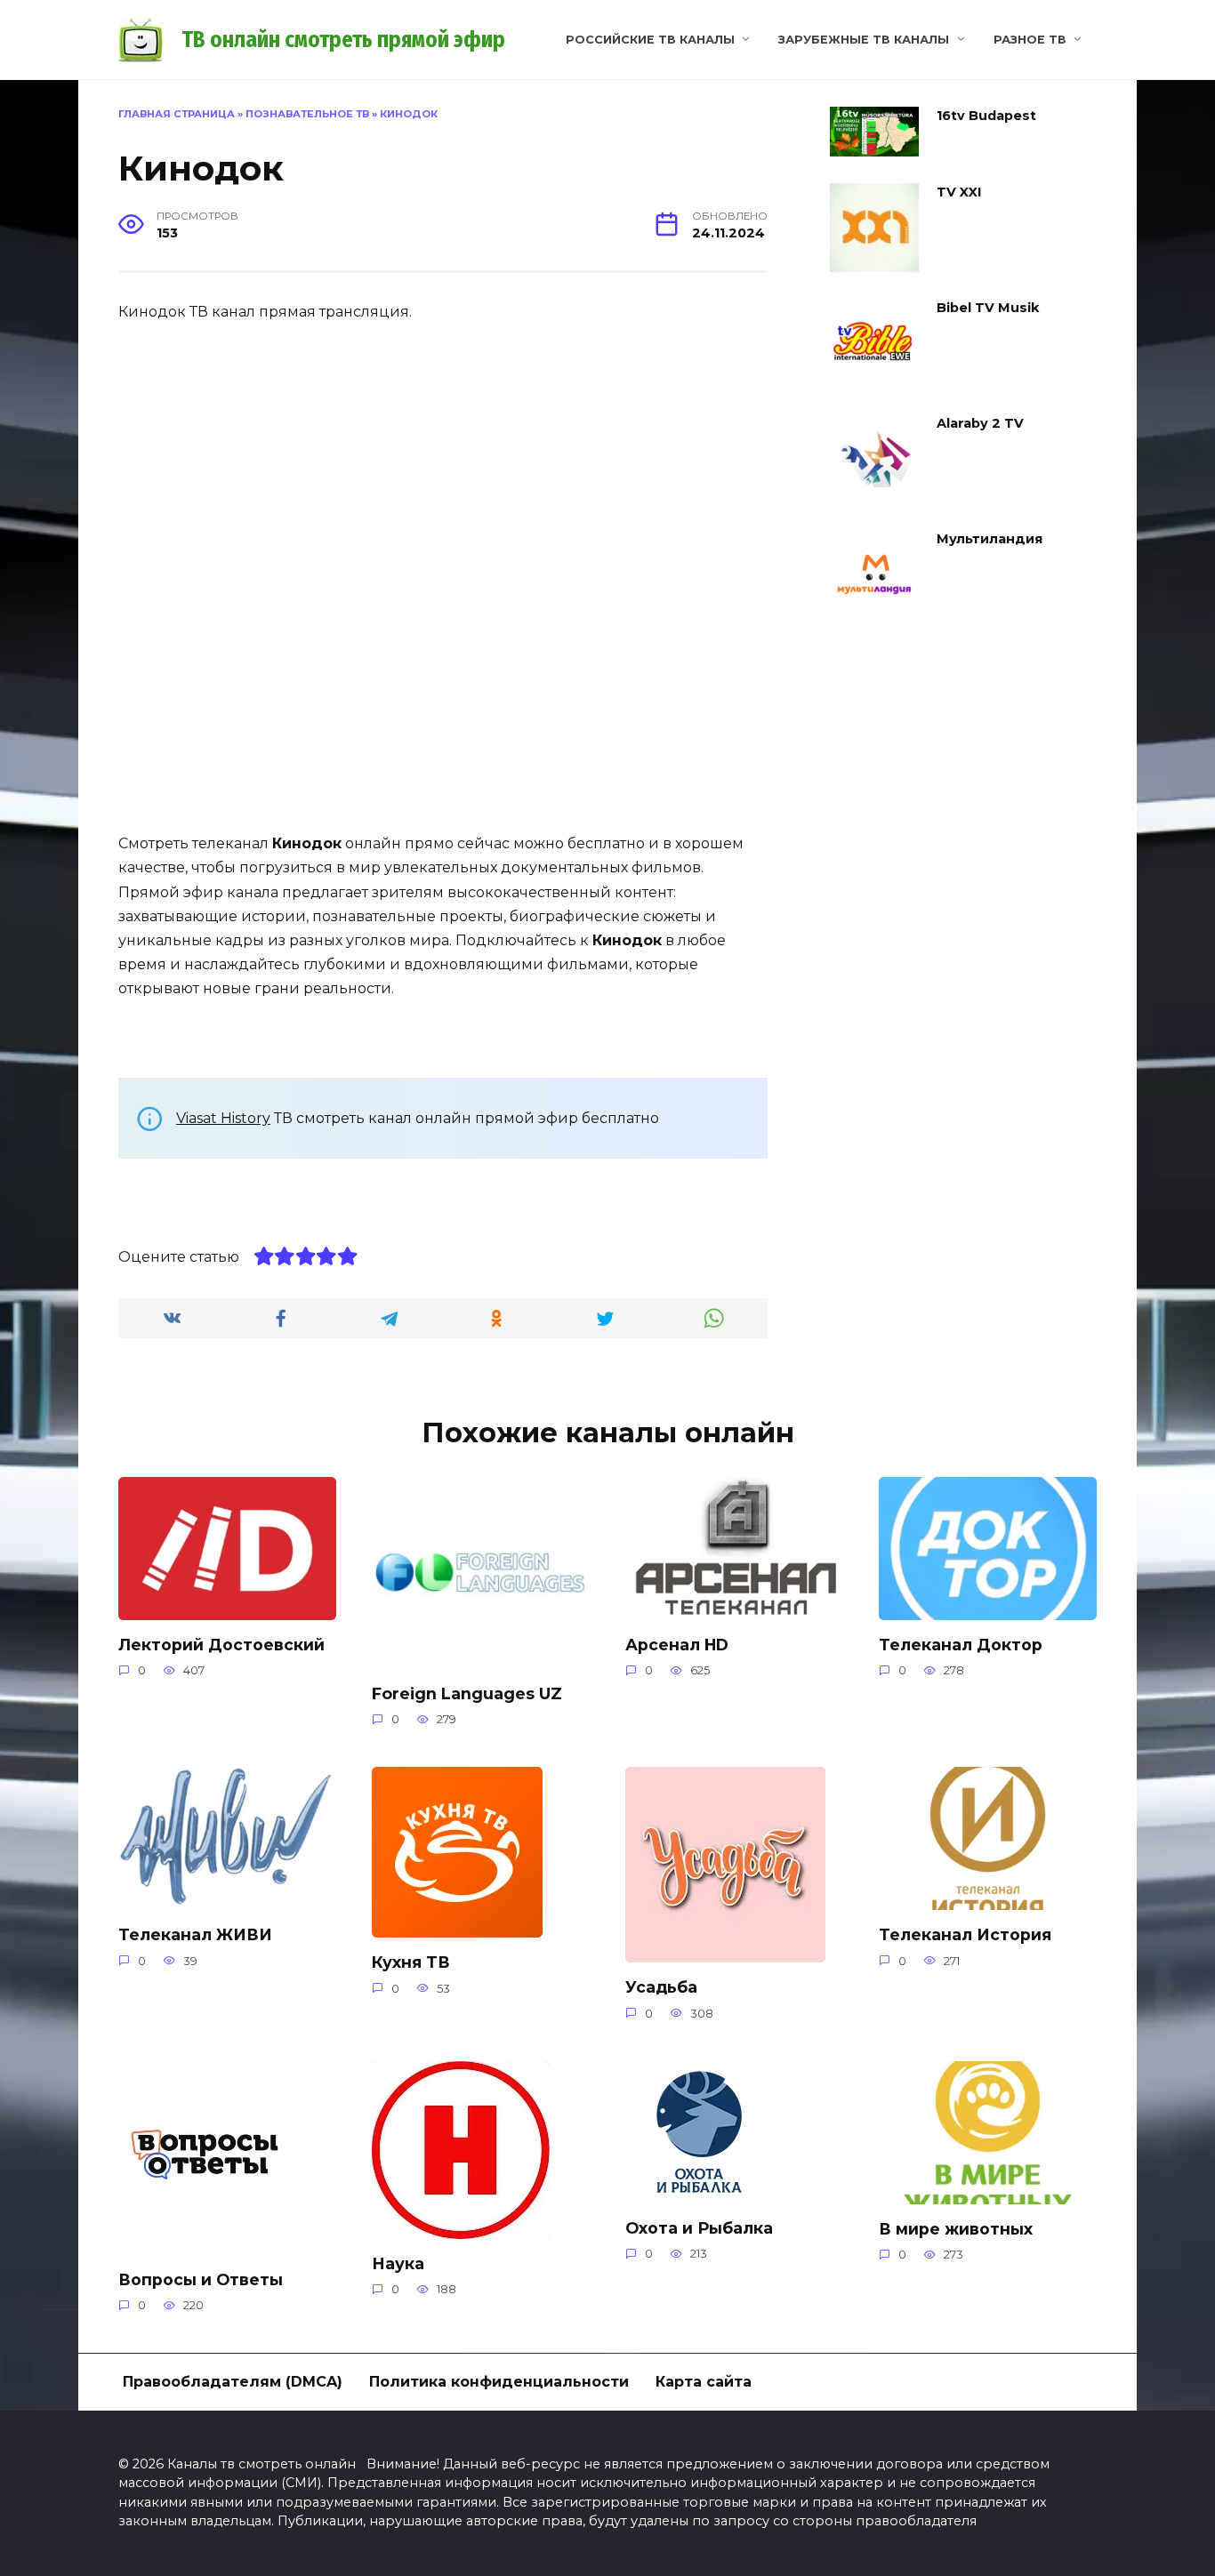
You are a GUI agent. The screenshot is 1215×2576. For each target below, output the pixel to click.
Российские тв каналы (650, 40)
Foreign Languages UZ (467, 1693)
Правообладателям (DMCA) (233, 2382)
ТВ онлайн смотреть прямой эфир (343, 40)
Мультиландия (990, 539)
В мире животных (956, 2229)
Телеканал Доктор (961, 1645)
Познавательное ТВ (307, 114)
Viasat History (223, 1118)
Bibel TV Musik (988, 308)
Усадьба (661, 1987)
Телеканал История (965, 1934)
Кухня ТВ (411, 1962)
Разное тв (1030, 40)
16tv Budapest (986, 116)
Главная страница (177, 114)
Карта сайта (704, 2382)
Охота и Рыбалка (699, 2228)
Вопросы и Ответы (201, 2279)
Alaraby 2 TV (980, 423)
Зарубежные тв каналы (864, 40)
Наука (398, 2263)
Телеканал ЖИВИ (195, 1934)
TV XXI (959, 192)
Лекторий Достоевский (221, 1645)
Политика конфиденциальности (499, 2382)
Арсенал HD (677, 1645)
